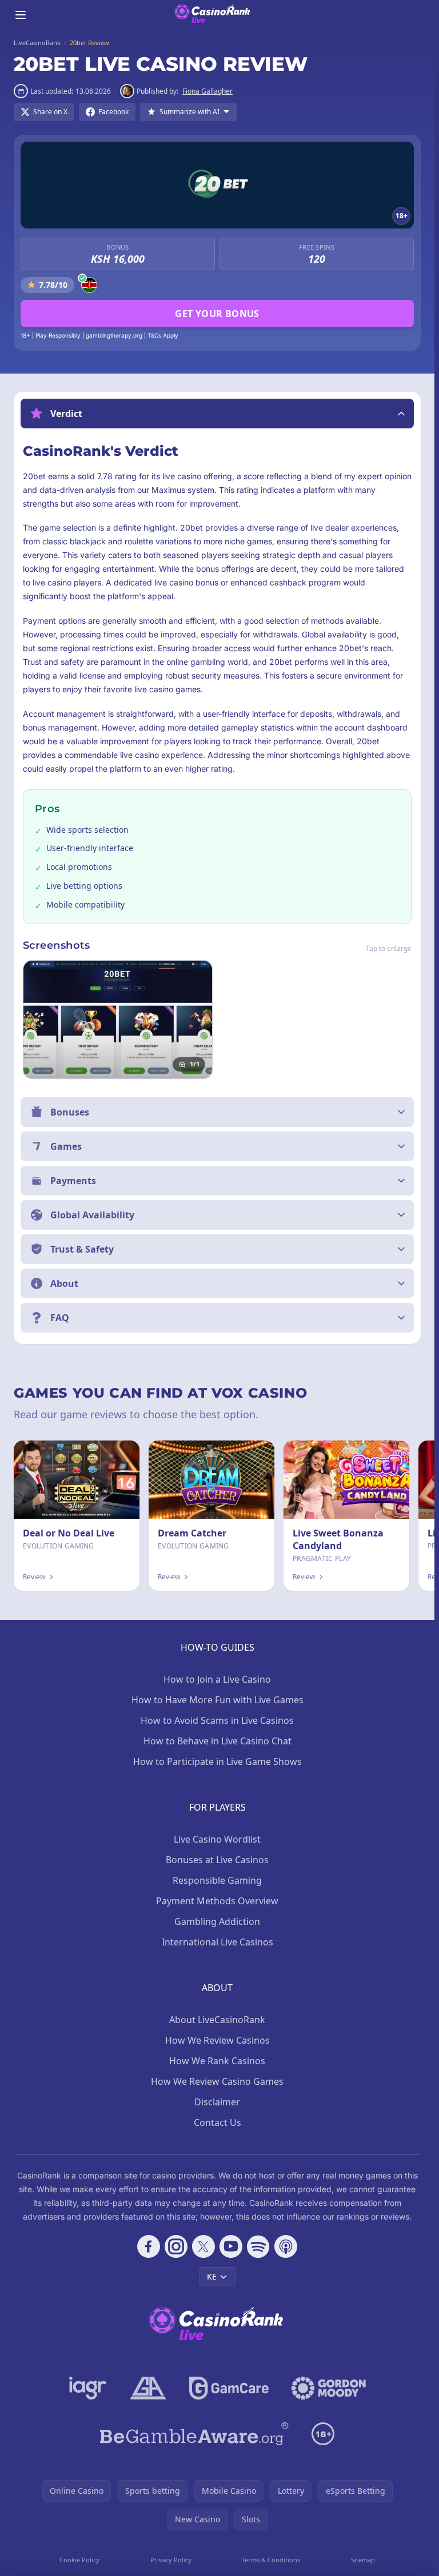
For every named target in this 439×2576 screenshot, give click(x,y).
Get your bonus (217, 314)
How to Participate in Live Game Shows (217, 1762)
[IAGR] (88, 2388)
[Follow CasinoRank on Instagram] (176, 2246)
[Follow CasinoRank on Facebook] (149, 2246)
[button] (217, 414)
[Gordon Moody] (329, 2388)
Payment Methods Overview (217, 1901)
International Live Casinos (217, 1942)
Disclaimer (217, 2102)
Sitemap (363, 2560)
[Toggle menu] (21, 15)
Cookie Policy (79, 2560)
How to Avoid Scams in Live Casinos (217, 1720)
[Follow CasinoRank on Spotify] (258, 2246)
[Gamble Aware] (194, 2434)
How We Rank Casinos (217, 2061)
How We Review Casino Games (217, 2081)
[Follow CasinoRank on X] (203, 2246)
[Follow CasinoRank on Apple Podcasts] (286, 2246)
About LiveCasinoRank (217, 2020)
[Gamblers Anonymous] (148, 2388)
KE (212, 2276)
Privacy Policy (171, 2560)
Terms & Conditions (271, 2560)
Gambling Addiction (217, 1921)
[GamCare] (229, 2388)
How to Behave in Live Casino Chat (217, 1741)
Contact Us (217, 2122)
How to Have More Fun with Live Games (217, 1700)
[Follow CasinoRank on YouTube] (231, 2246)
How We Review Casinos (217, 2040)
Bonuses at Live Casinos (217, 1860)
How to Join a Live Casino (217, 1679)
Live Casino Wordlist (217, 1839)
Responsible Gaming (217, 1880)
